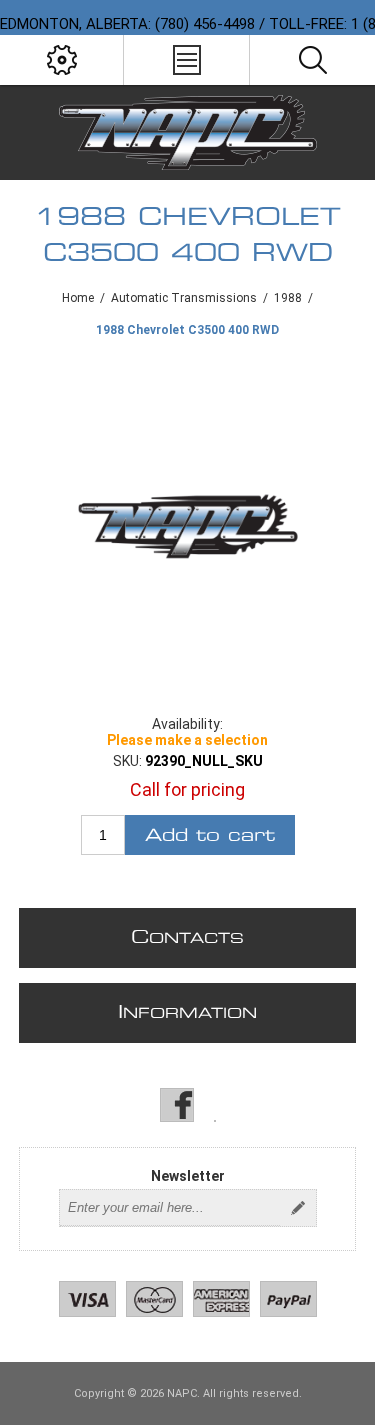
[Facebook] (177, 1105)
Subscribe (298, 1208)
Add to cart (210, 835)
